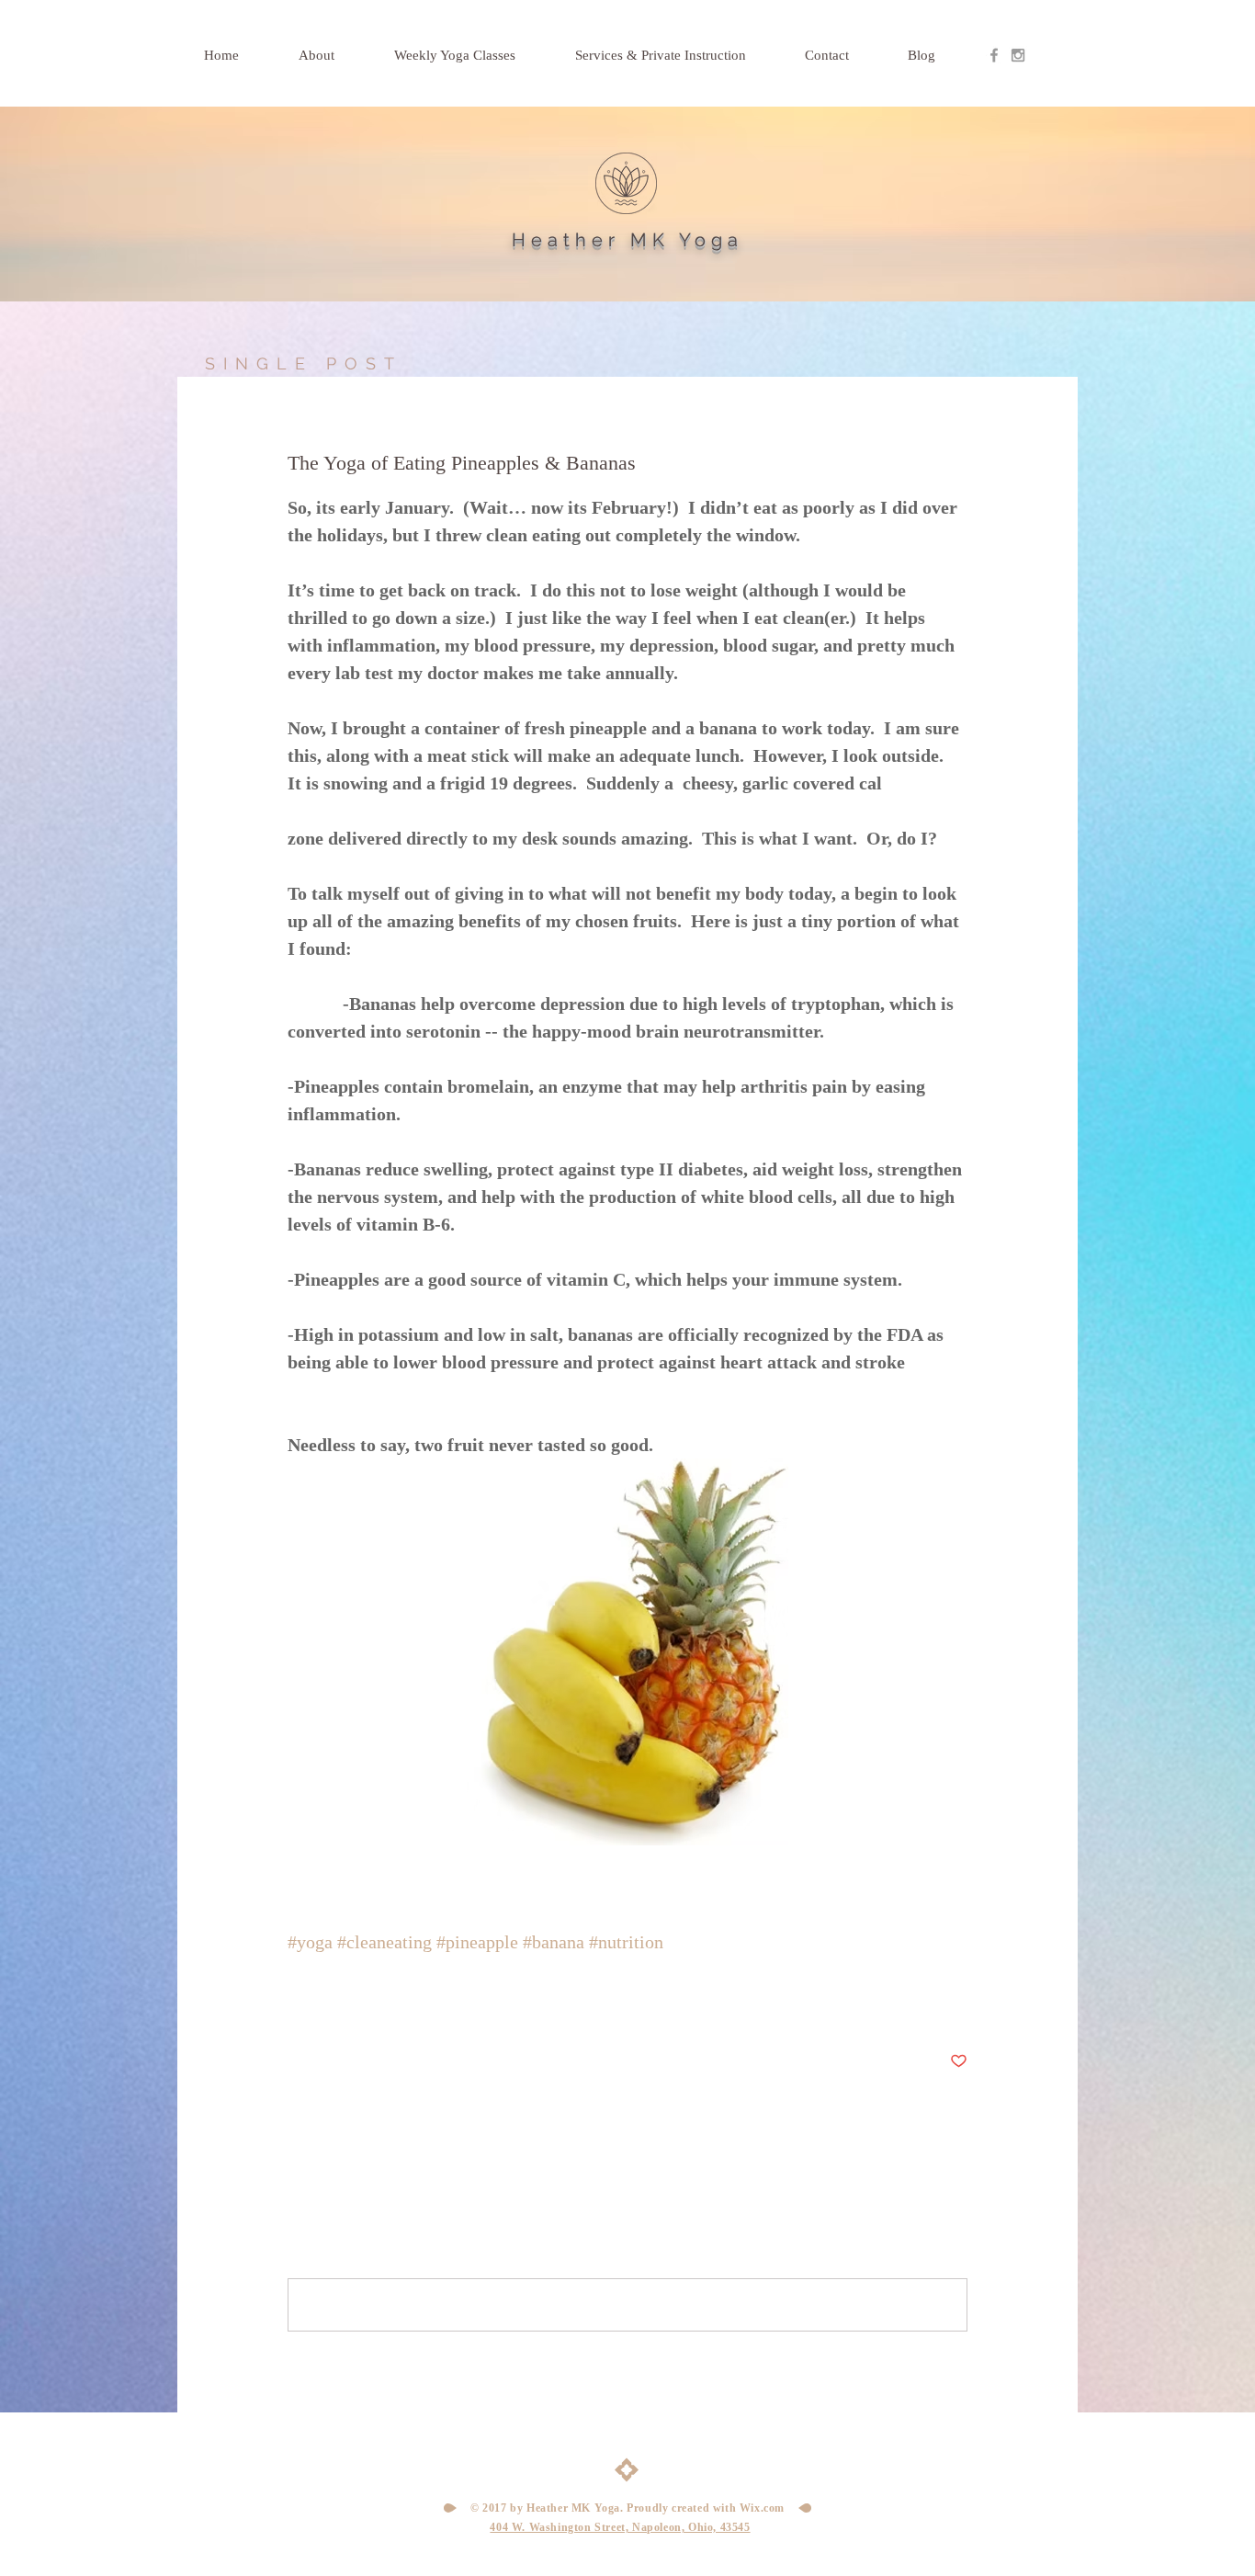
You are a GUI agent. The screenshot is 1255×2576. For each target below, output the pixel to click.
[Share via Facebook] (296, 2005)
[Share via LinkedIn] (386, 2005)
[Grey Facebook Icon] (994, 55)
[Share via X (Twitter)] (341, 2005)
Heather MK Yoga (627, 240)
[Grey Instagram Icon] (1018, 55)
